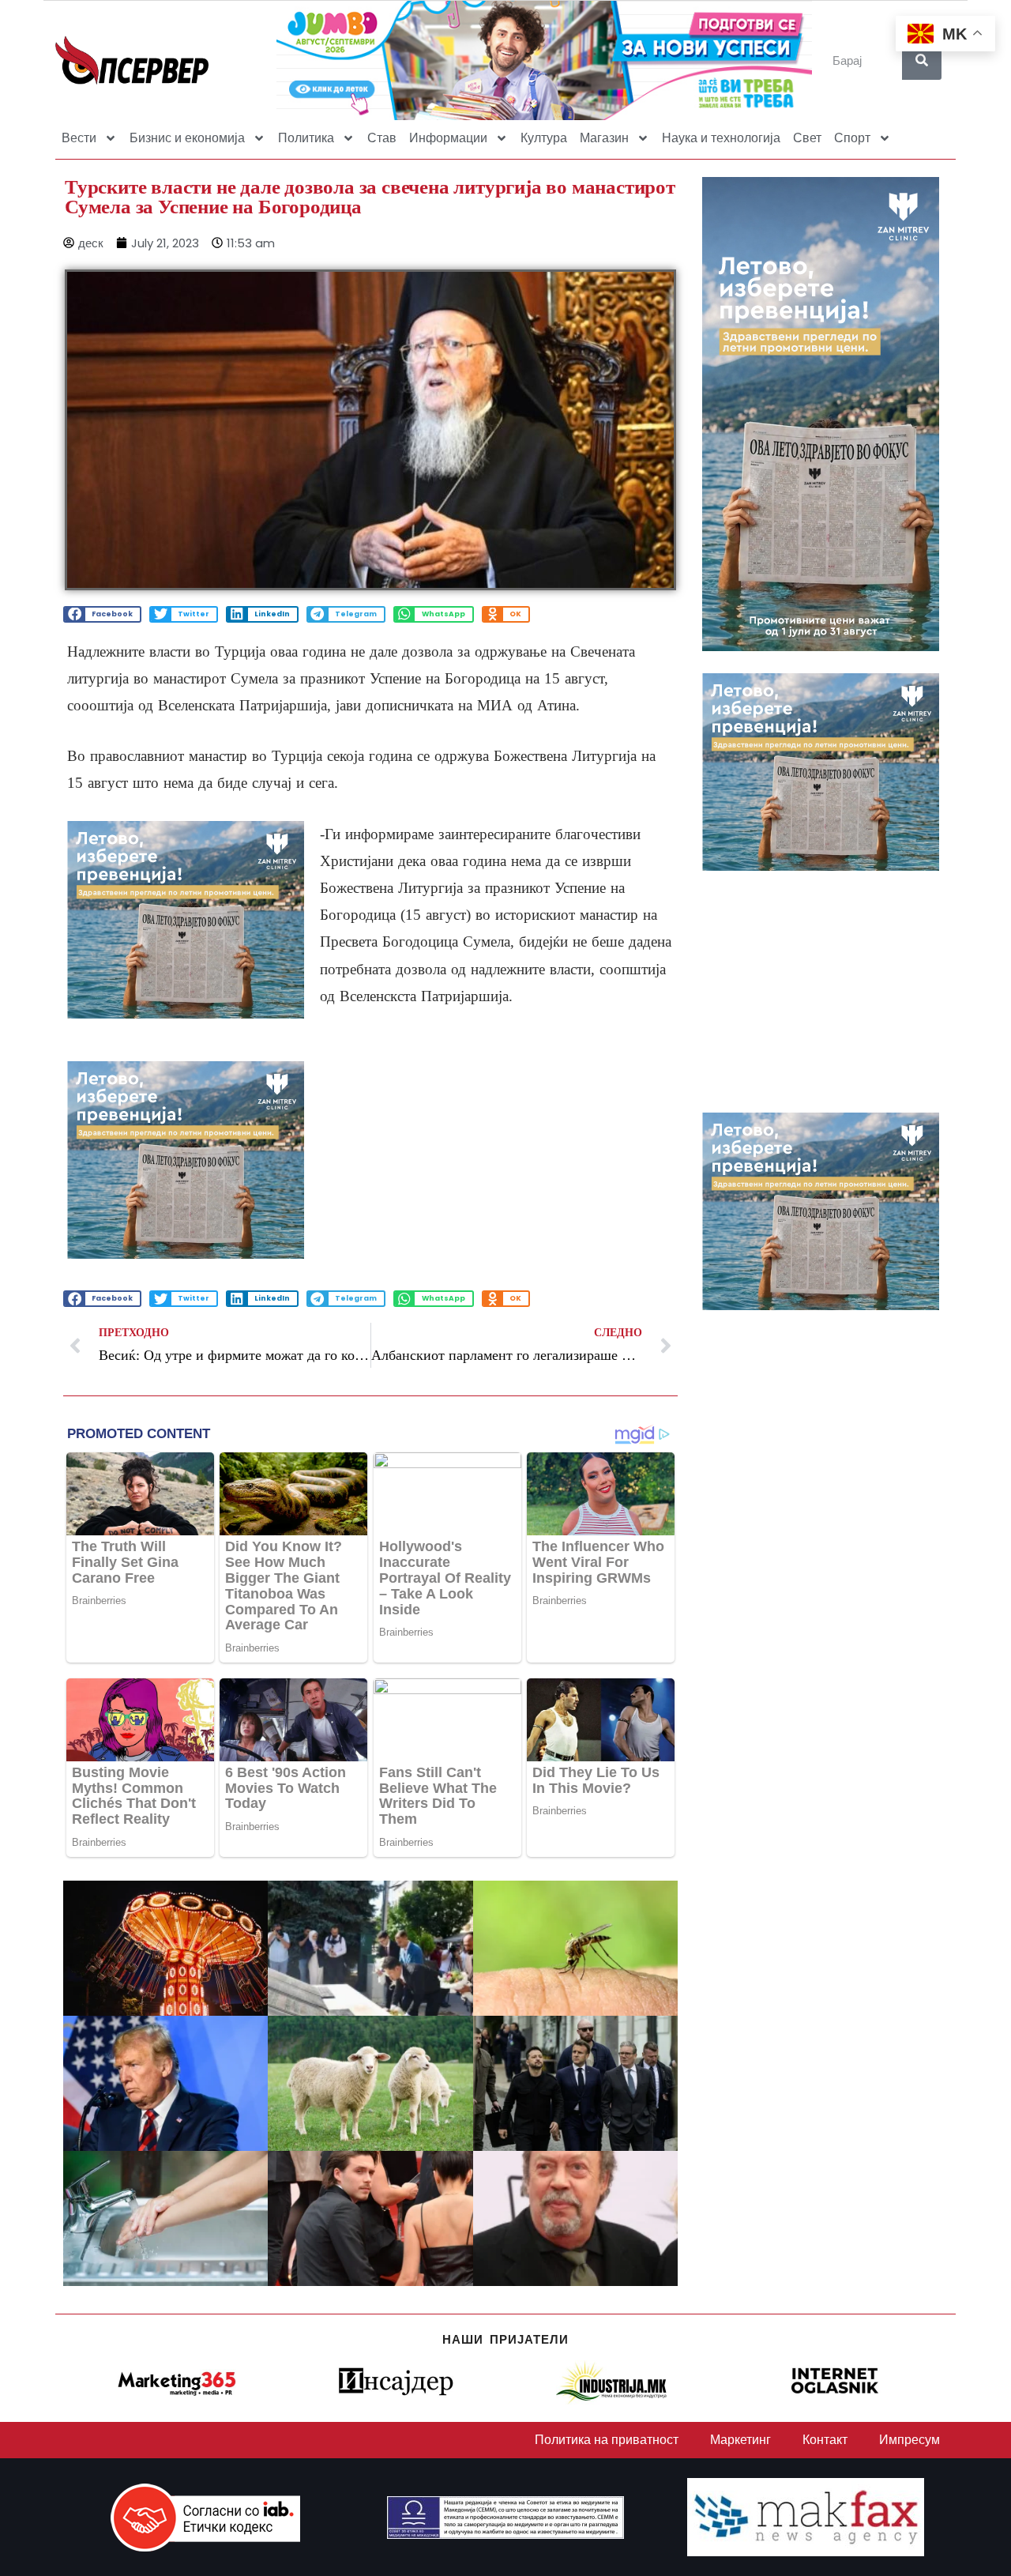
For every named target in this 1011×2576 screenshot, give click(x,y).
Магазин (604, 138)
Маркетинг (740, 2440)
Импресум (910, 2440)
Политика (306, 138)
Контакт (825, 2440)
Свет (807, 138)
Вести (79, 138)
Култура (544, 138)
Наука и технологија (721, 138)
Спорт (852, 138)
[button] (102, 614)
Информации (448, 138)
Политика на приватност (607, 2440)
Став (382, 138)
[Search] (922, 60)
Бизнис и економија (187, 138)
